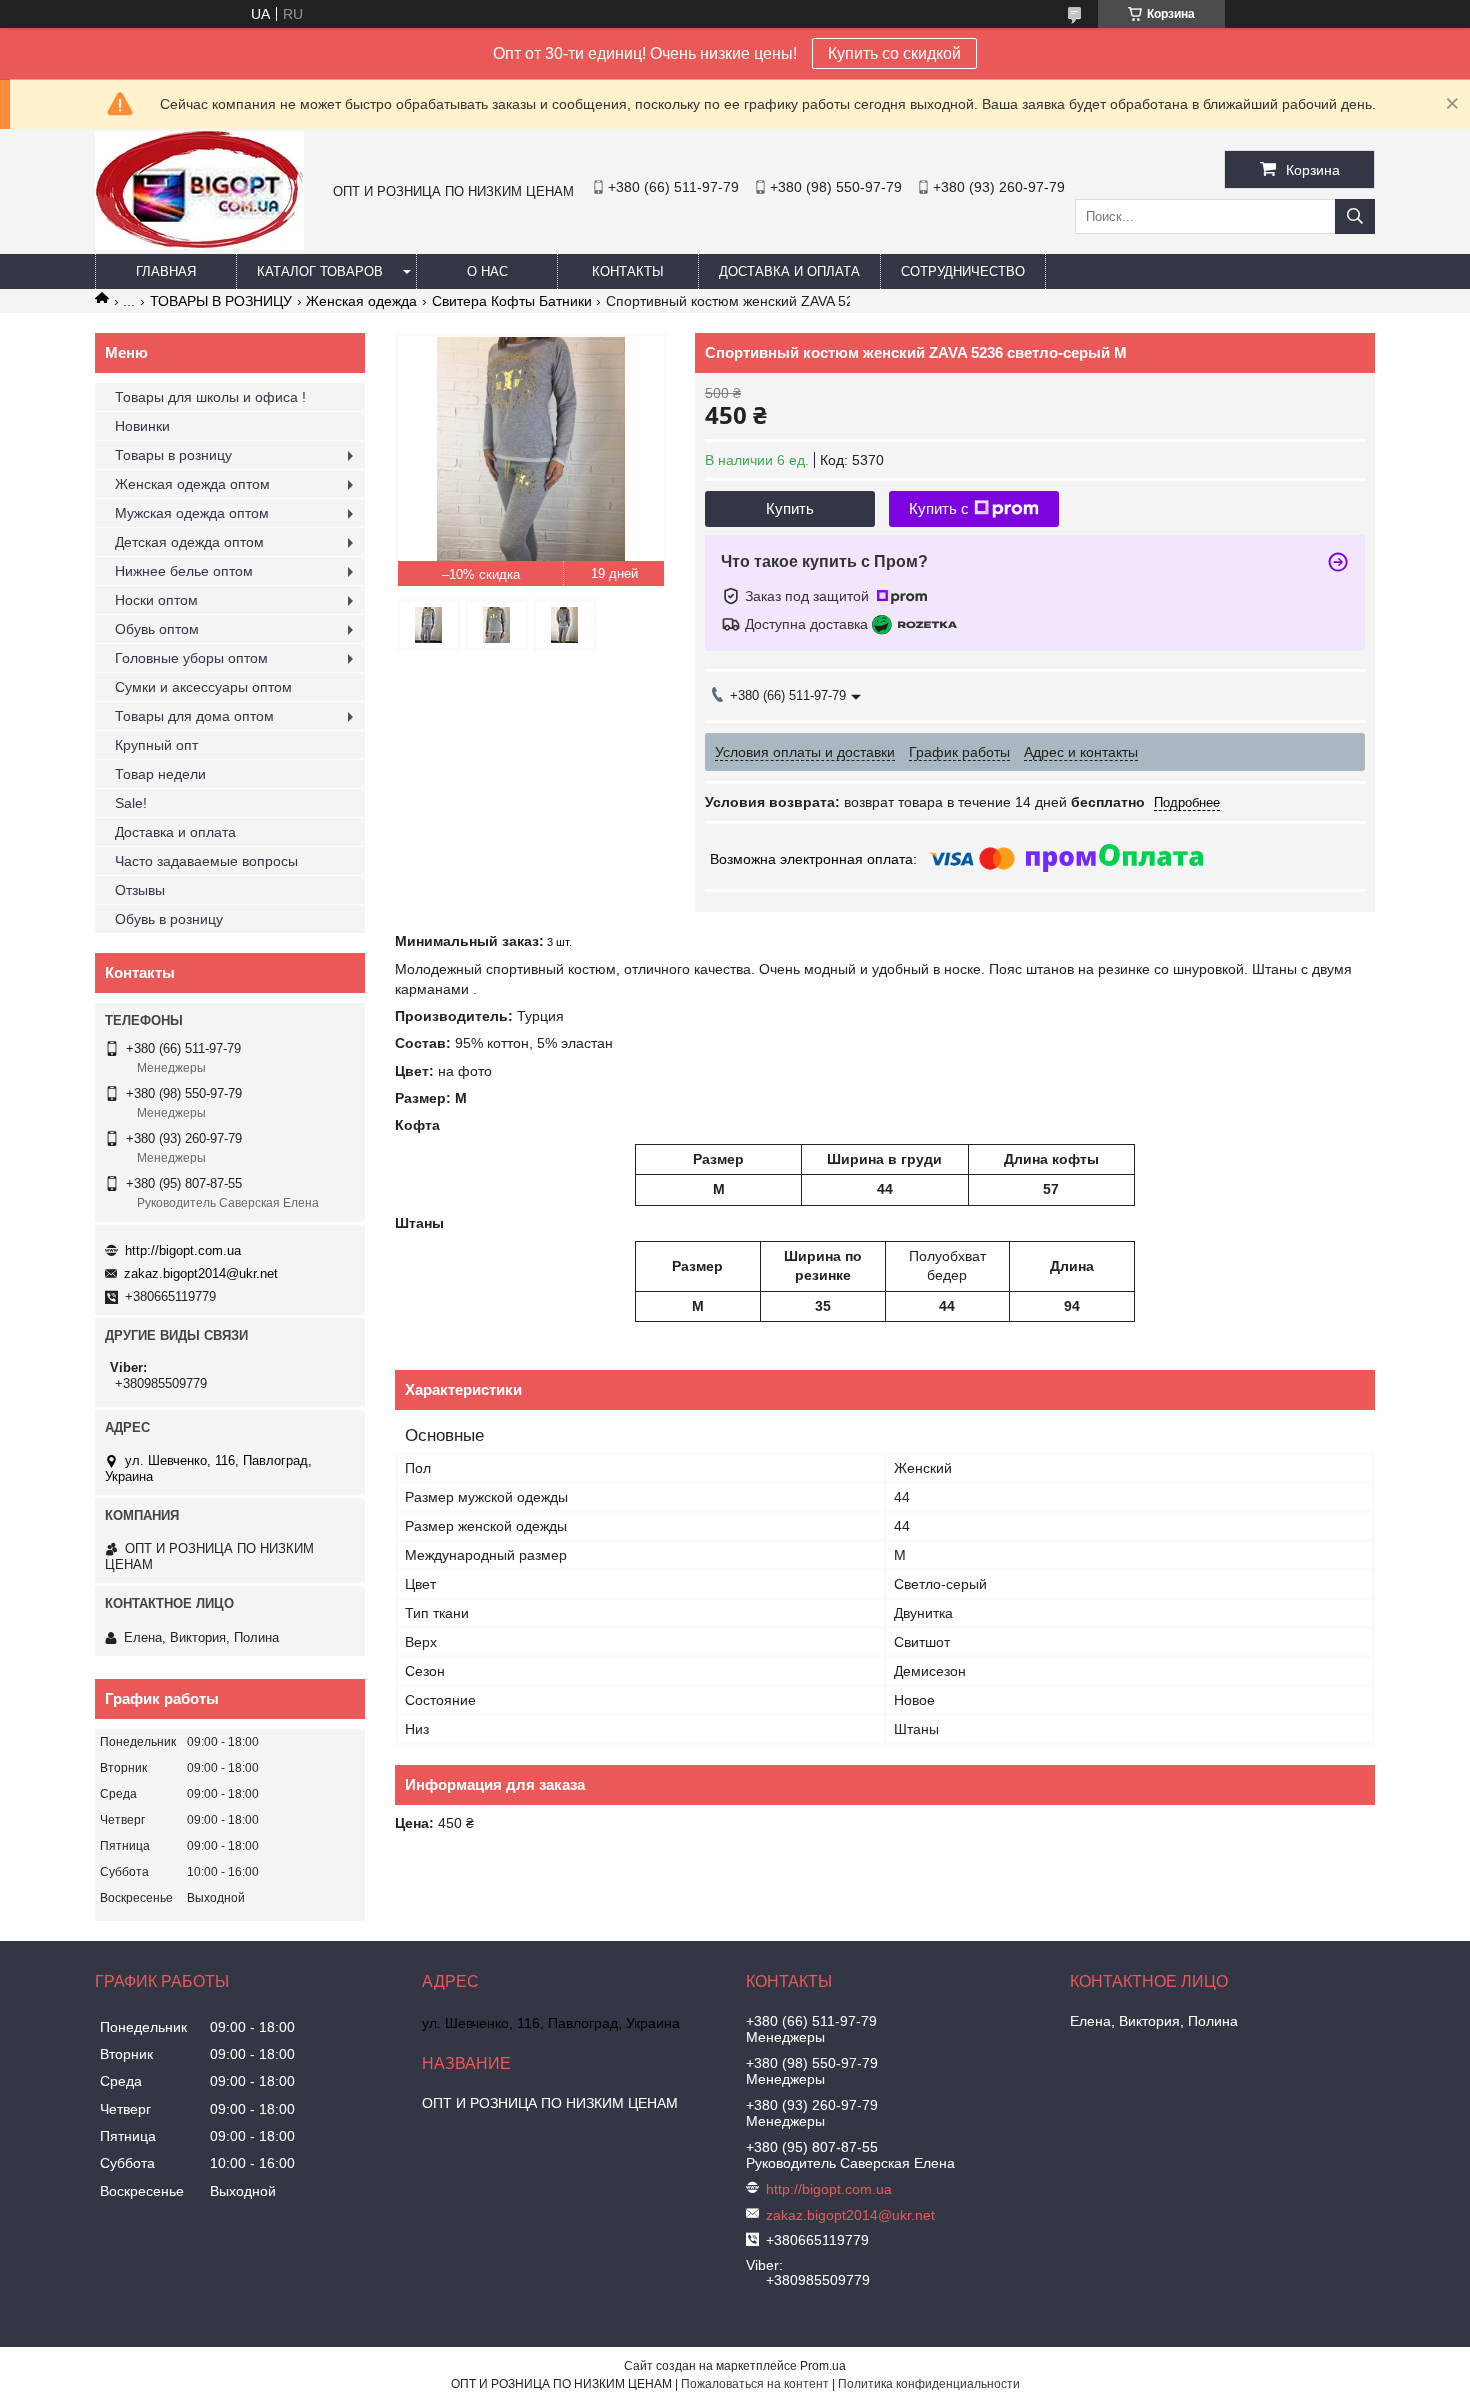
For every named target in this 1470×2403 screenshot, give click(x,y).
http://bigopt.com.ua (183, 1250)
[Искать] (1355, 216)
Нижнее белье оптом (184, 571)
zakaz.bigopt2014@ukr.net (201, 1273)
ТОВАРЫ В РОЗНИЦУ (221, 301)
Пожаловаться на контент (755, 2384)
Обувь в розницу (169, 919)
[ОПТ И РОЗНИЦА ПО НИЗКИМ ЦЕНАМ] (199, 245)
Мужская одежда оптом (192, 513)
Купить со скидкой (894, 53)
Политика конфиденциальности (929, 2384)
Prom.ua (823, 2366)
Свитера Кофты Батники (512, 301)
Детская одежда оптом (189, 542)
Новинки (142, 426)
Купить (790, 508)
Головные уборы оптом (191, 658)
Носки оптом (156, 600)
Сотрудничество (963, 271)
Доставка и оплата (789, 271)
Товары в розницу (173, 455)
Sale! (131, 803)
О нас (487, 271)
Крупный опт (156, 745)
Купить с (939, 508)
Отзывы (140, 890)
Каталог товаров (320, 271)
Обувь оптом (157, 629)
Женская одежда (361, 301)
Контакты (628, 271)
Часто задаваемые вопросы (206, 861)
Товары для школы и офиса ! (210, 397)
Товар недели (160, 774)
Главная (166, 271)
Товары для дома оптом (194, 716)
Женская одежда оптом (192, 484)
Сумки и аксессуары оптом (203, 687)
